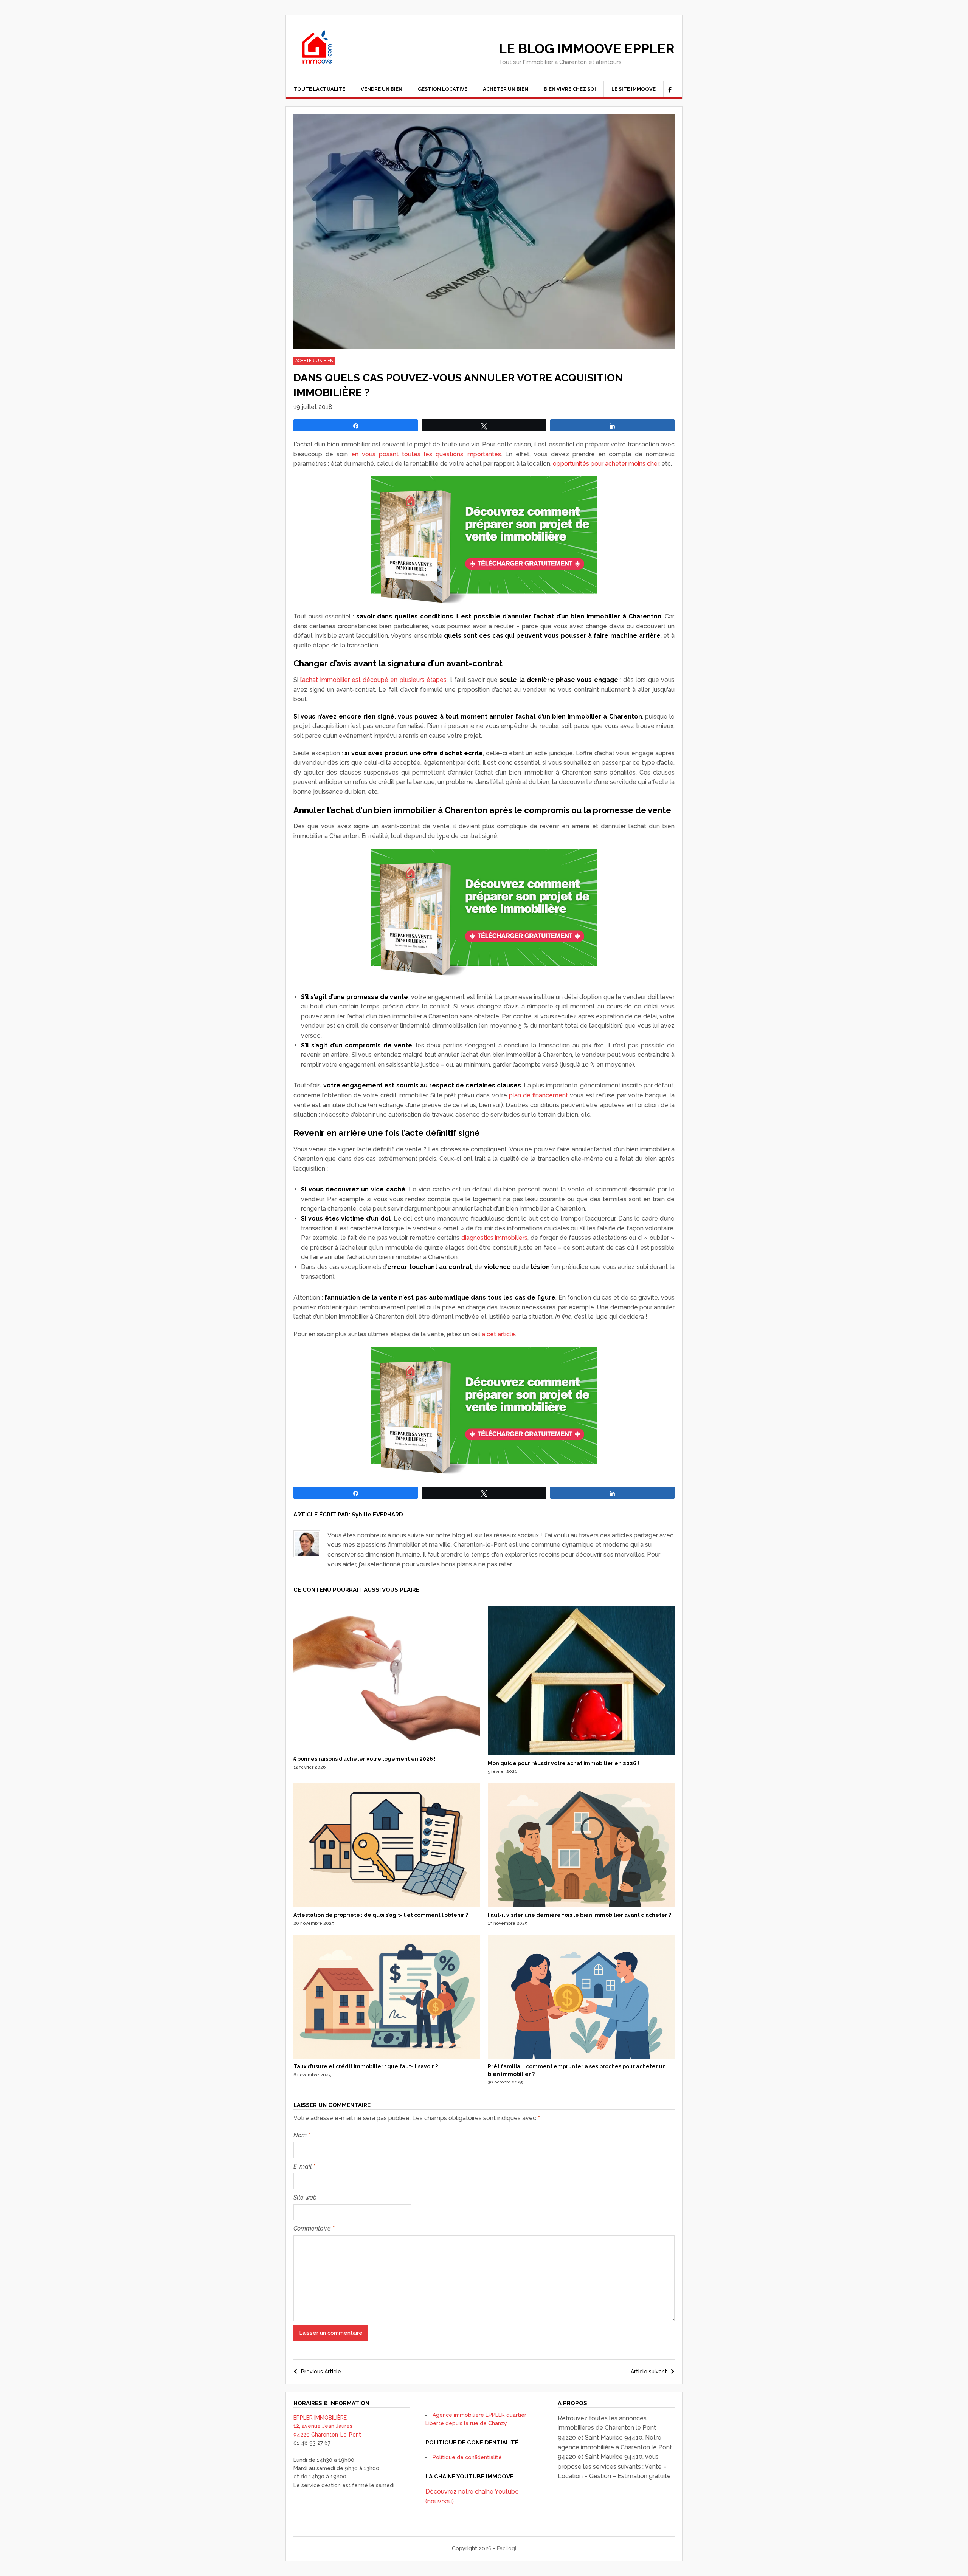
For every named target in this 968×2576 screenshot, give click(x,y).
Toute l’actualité (319, 89)
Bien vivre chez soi (570, 89)
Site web (305, 2197)
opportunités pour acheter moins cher (606, 464)
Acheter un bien (506, 89)
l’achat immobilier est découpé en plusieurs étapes (373, 680)
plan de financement (538, 1095)
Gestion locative (443, 89)
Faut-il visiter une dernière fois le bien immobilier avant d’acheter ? (579, 1915)
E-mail (304, 2166)
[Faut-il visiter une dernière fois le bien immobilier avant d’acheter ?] (581, 1905)
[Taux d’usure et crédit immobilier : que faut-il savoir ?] (387, 2057)
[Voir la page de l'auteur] (307, 1544)
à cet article (498, 1334)
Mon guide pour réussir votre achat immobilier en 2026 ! (563, 1763)
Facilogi (506, 2548)
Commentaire (314, 2228)
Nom (302, 2135)
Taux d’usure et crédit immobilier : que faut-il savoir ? (366, 2066)
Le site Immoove (634, 89)
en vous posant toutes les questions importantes (426, 454)
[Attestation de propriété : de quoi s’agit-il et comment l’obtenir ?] (387, 1905)
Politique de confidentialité (467, 2457)
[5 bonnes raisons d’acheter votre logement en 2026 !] (387, 1749)
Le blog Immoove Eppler (587, 49)
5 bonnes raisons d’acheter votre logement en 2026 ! (365, 1759)
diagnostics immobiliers (495, 1238)
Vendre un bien (382, 89)
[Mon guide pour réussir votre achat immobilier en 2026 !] (581, 1753)
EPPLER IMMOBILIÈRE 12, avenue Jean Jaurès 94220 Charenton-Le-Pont (327, 2426)
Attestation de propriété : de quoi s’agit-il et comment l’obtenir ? (381, 1915)
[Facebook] (670, 90)
